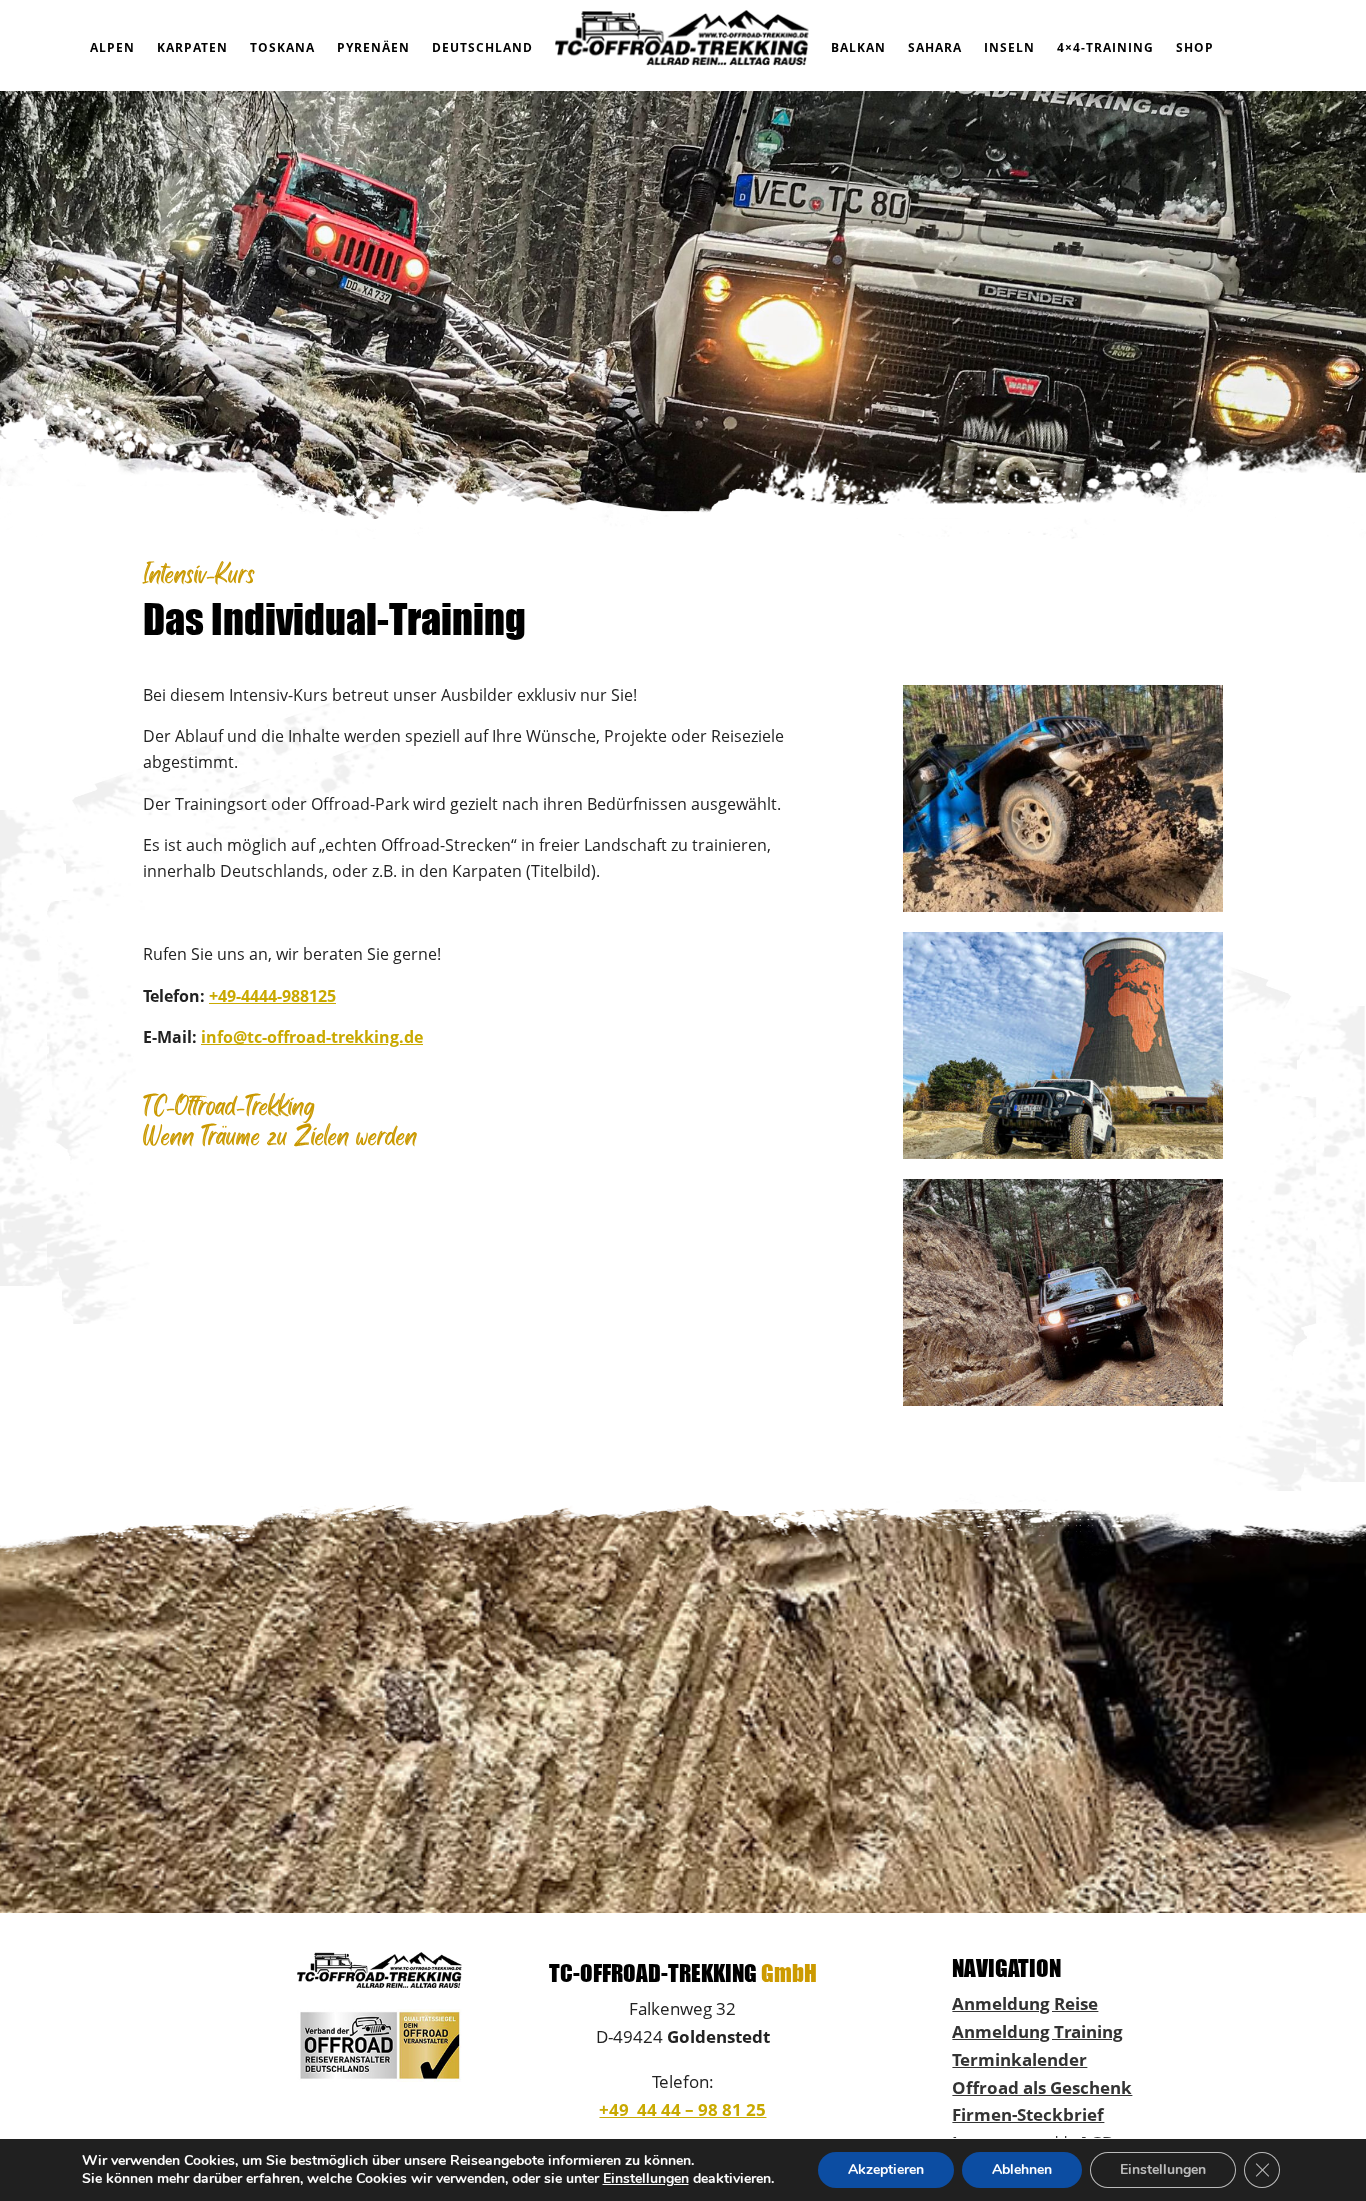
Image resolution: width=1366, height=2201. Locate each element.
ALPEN (112, 47)
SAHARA (935, 47)
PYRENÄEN (373, 47)
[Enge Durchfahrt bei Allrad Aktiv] (1063, 1400)
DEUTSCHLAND (482, 47)
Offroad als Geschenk (1042, 2087)
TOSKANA (282, 47)
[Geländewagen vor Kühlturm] (1063, 1153)
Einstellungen (646, 2179)
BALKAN (858, 47)
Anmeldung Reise (1025, 2003)
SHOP (1195, 47)
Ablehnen (1022, 2169)
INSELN (1009, 47)
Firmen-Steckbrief (1028, 2114)
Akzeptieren (886, 2169)
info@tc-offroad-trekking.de (312, 1037)
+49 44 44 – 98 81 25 (682, 2109)
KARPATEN (192, 47)
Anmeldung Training (1037, 2031)
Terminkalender (1019, 2059)
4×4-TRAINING (1105, 47)
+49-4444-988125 (272, 996)
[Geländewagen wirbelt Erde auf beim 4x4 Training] (1063, 906)
